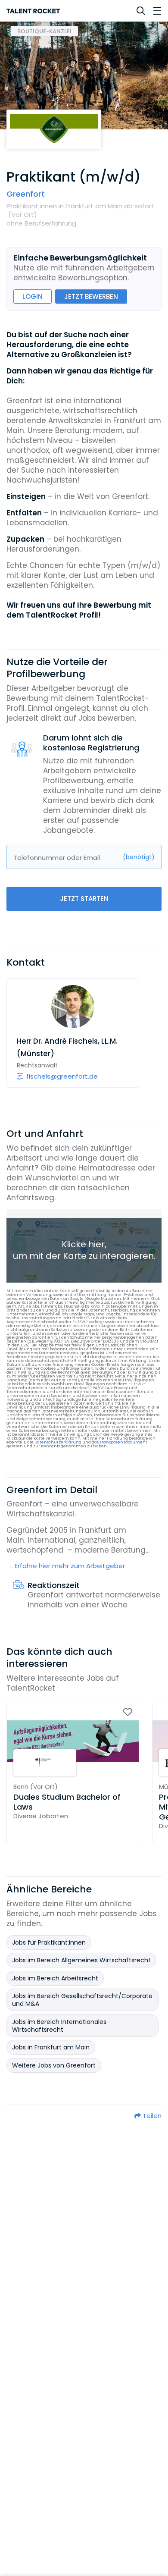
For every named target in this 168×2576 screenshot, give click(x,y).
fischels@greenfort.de (62, 1076)
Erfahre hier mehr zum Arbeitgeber (70, 1566)
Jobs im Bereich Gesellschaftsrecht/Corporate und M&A (82, 2000)
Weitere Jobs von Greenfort (54, 2065)
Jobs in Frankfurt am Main (51, 2047)
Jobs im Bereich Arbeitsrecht (55, 1978)
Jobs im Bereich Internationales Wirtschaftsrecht (59, 2026)
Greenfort (26, 194)
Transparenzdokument (123, 1442)
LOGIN (33, 297)
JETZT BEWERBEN (91, 297)
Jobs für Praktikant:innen (49, 1942)
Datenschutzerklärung (58, 1442)
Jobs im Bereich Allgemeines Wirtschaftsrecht (81, 1960)
